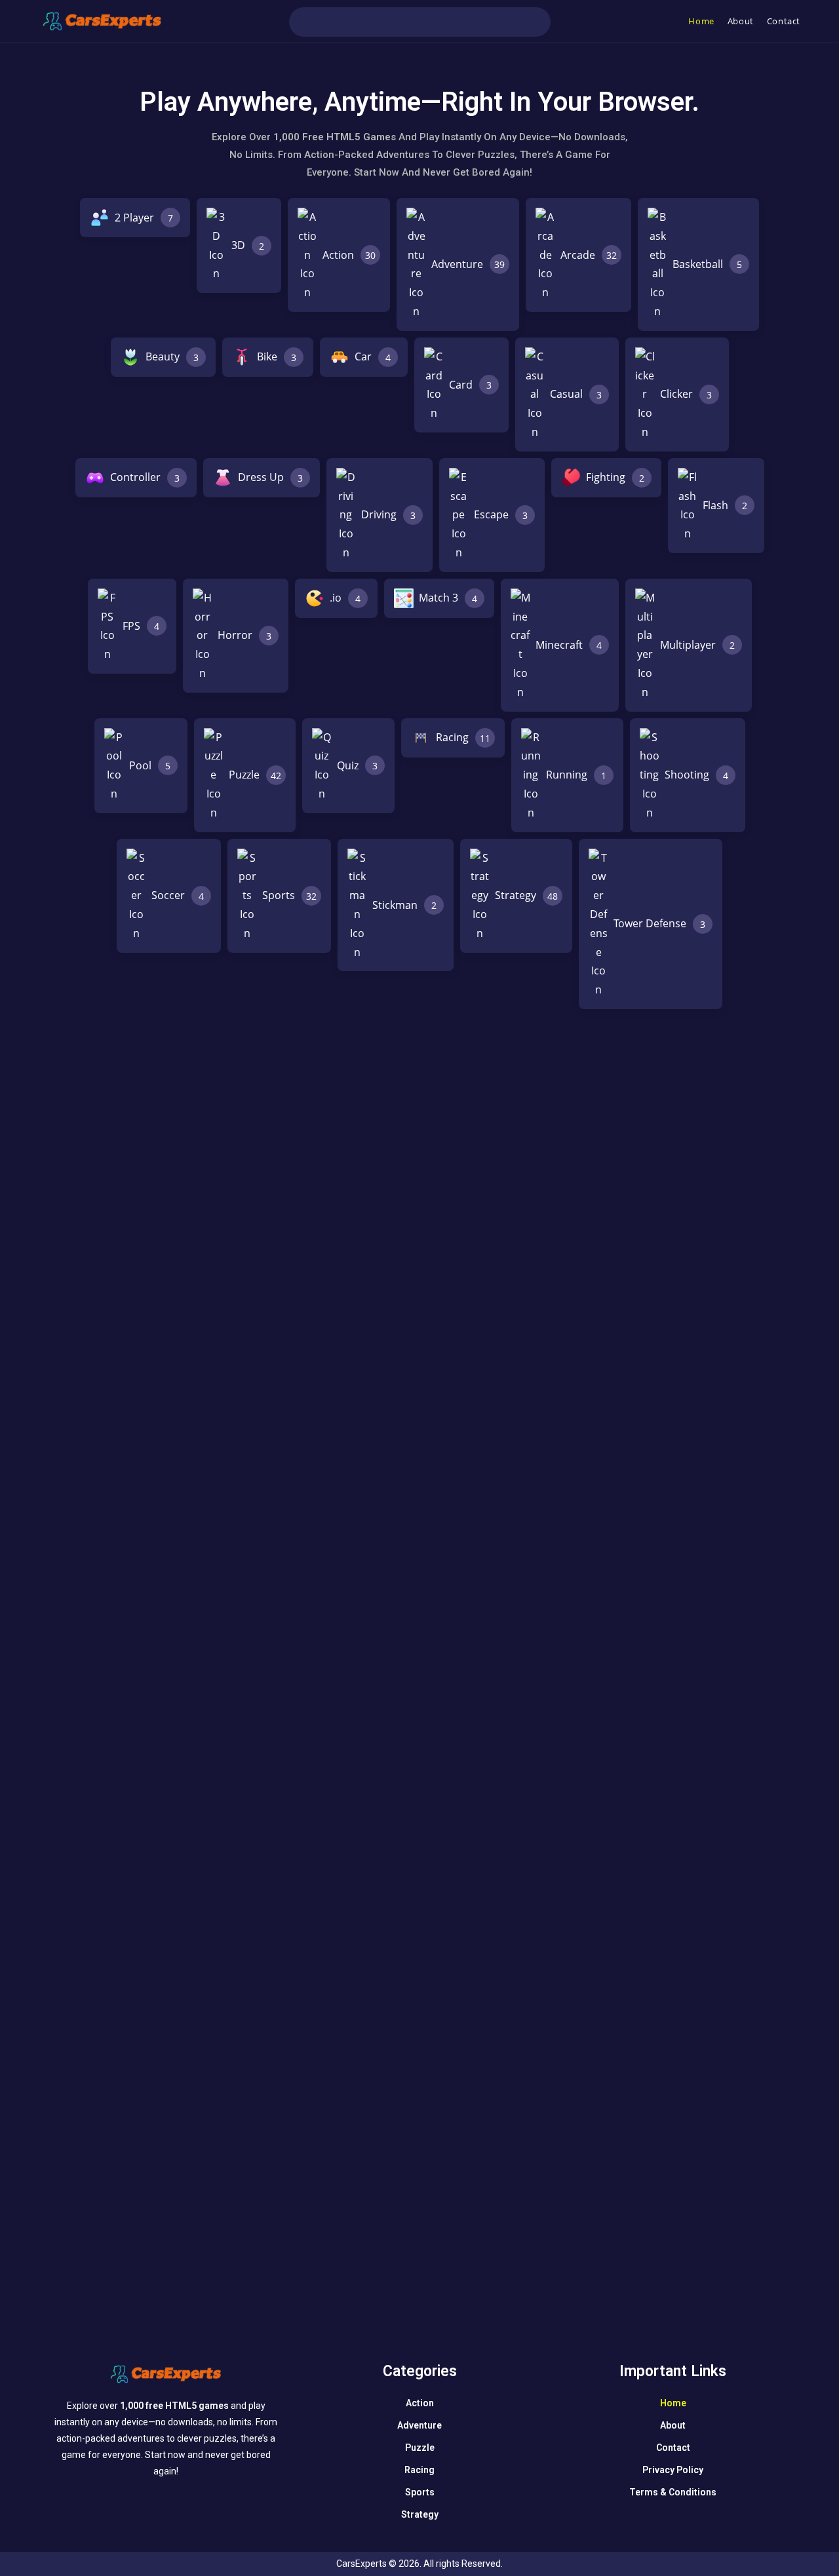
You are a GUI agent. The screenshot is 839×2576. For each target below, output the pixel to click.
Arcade (589, 255)
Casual (576, 394)
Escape (501, 514)
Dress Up (270, 477)
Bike (277, 356)
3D (248, 245)
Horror (244, 635)
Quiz (357, 765)
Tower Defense (659, 923)
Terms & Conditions (673, 2492)
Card (470, 385)
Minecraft (569, 645)
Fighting (615, 477)
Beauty (172, 356)
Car (373, 356)
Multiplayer (697, 645)
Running (576, 775)
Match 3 (448, 598)
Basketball (707, 264)
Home (673, 2403)
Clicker (686, 394)
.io (345, 598)
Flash (725, 505)
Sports (289, 895)
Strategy (526, 895)
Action (349, 255)
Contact (673, 2448)
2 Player (144, 218)
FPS (141, 626)
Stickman (404, 905)
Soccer (178, 895)
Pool (150, 765)
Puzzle (255, 775)
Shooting (696, 775)
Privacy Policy (673, 2470)
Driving (388, 514)
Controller (145, 477)
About (673, 2425)
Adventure (468, 264)
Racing (463, 737)
